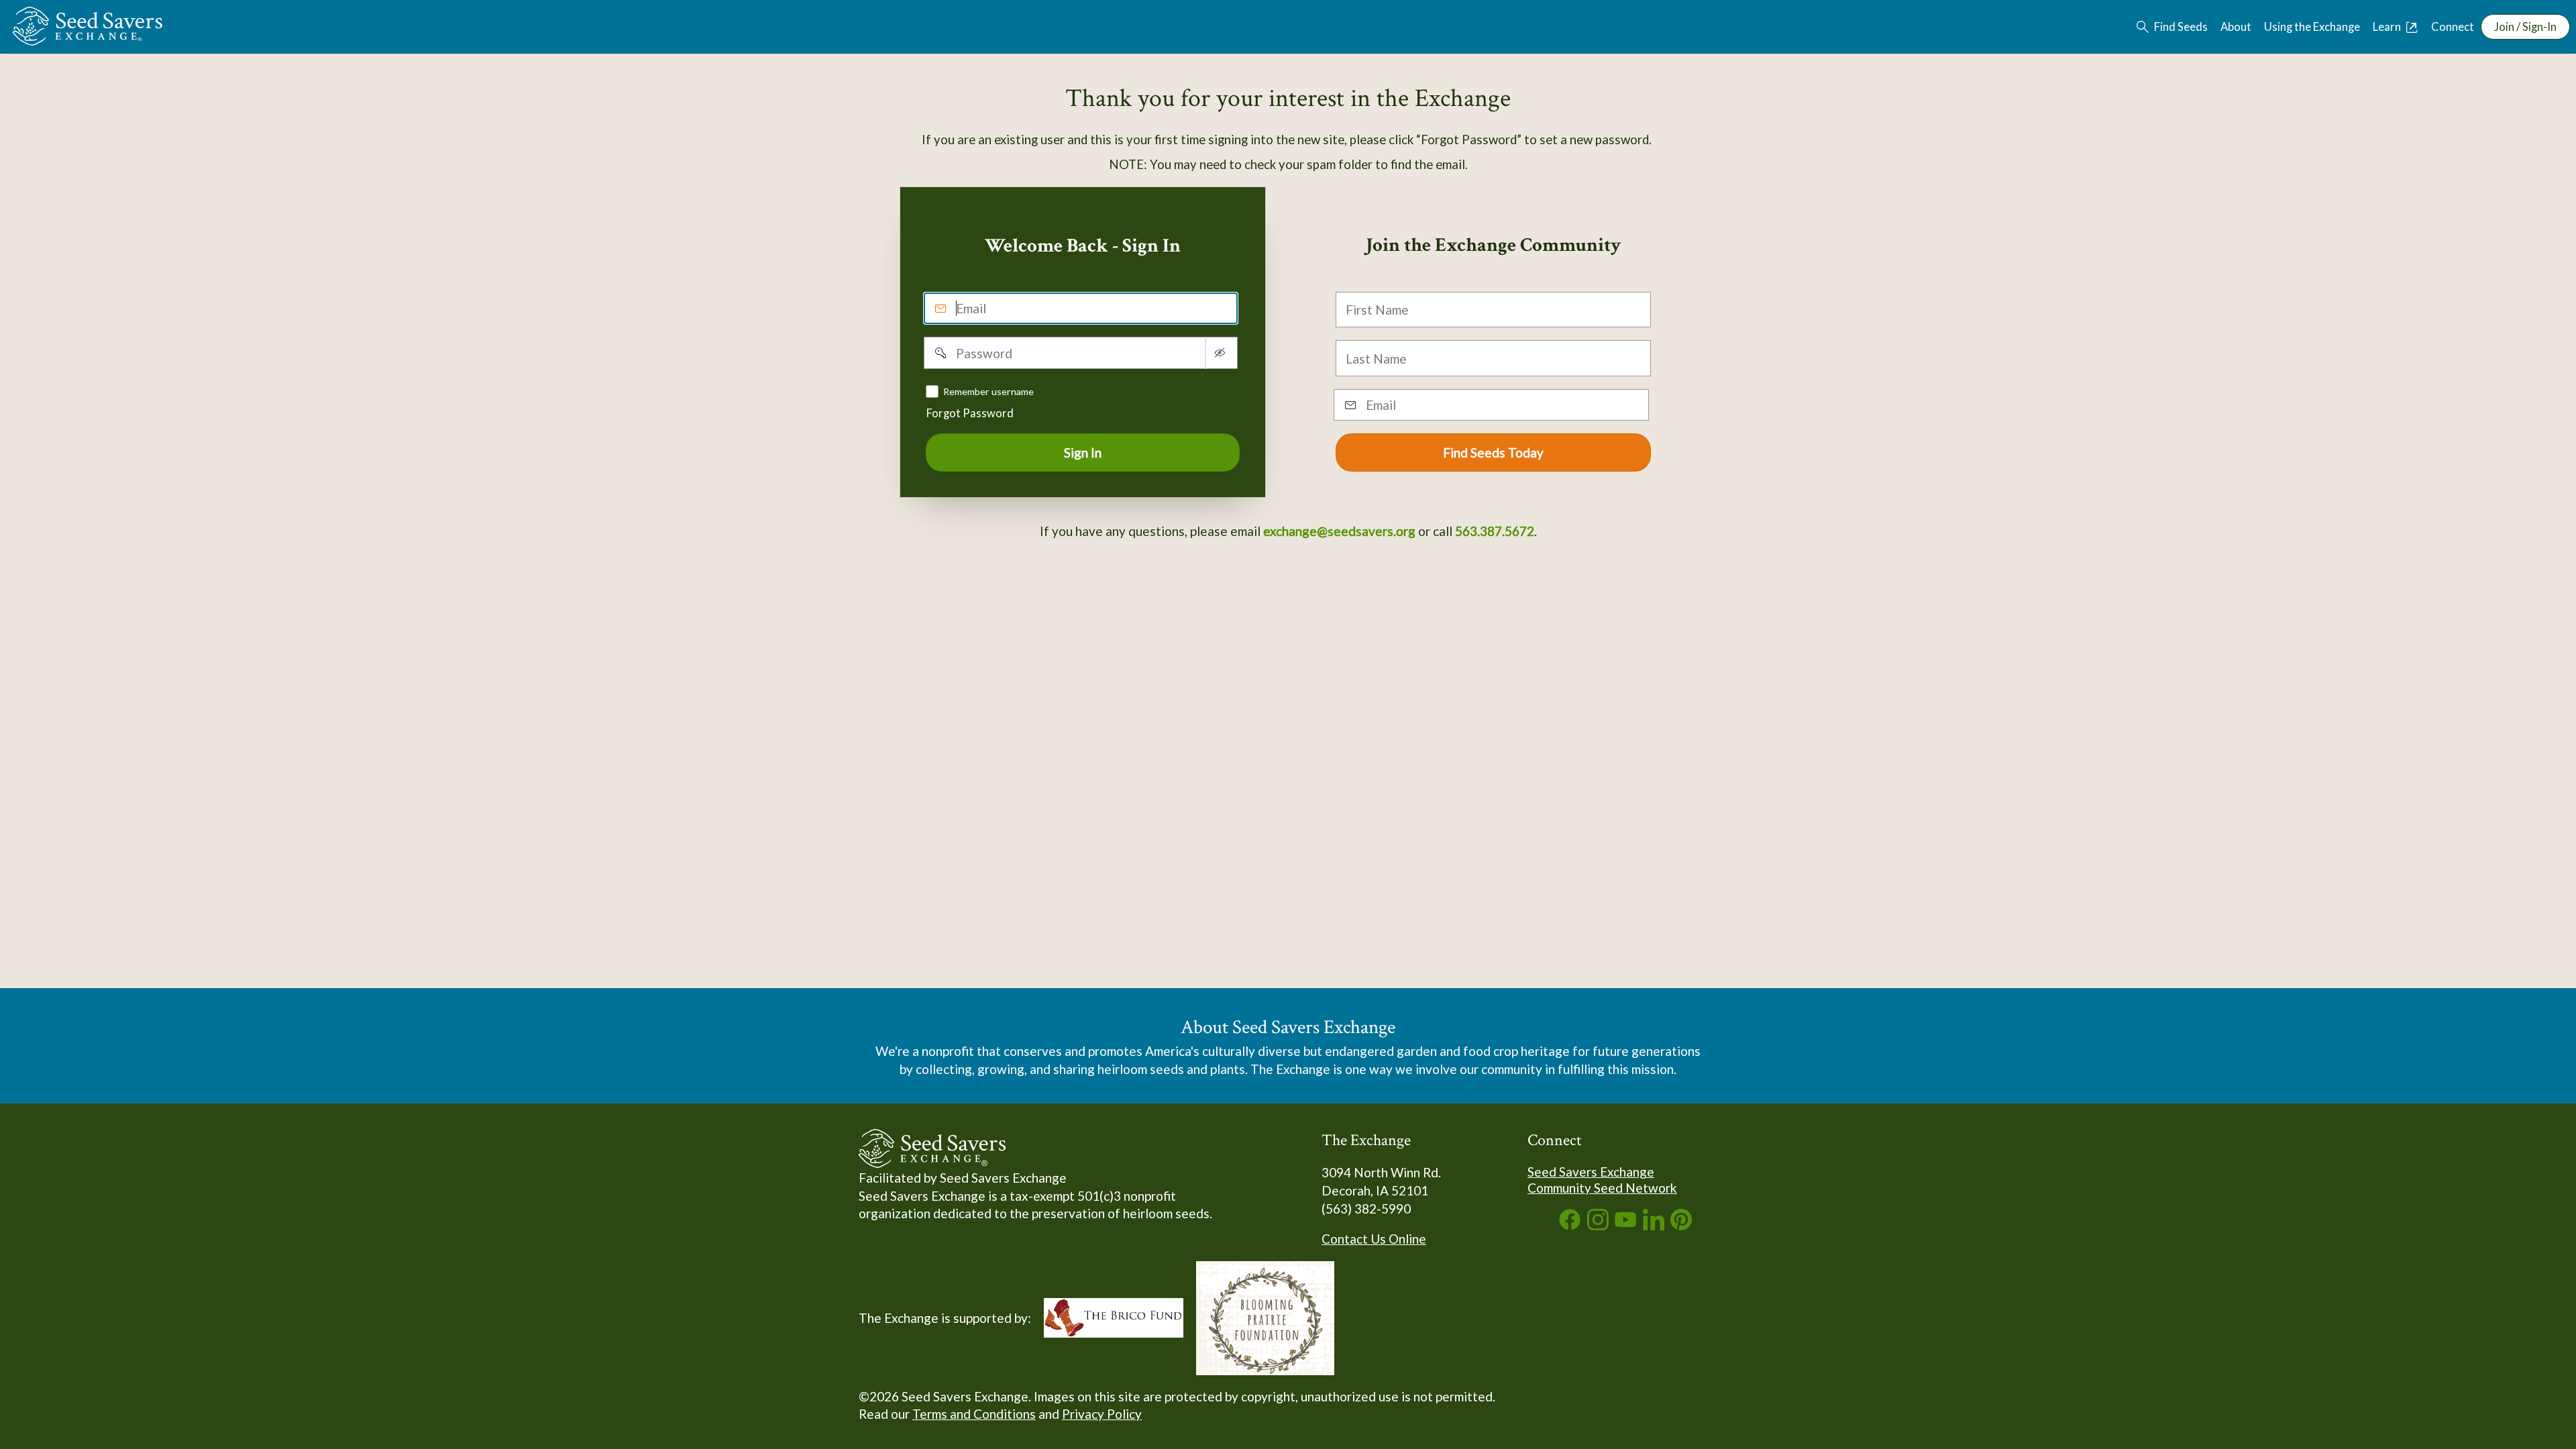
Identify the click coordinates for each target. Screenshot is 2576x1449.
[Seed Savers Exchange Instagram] (1598, 1225)
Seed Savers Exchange (1591, 1172)
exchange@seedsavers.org (1339, 531)
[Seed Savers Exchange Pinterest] (1681, 1225)
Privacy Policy (1102, 1414)
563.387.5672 (1495, 531)
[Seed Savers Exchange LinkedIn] (1654, 1225)
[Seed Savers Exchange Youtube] (1625, 1225)
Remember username (988, 391)
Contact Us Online (1374, 1239)
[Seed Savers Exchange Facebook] (1570, 1225)
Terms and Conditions (974, 1414)
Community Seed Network (1602, 1188)
